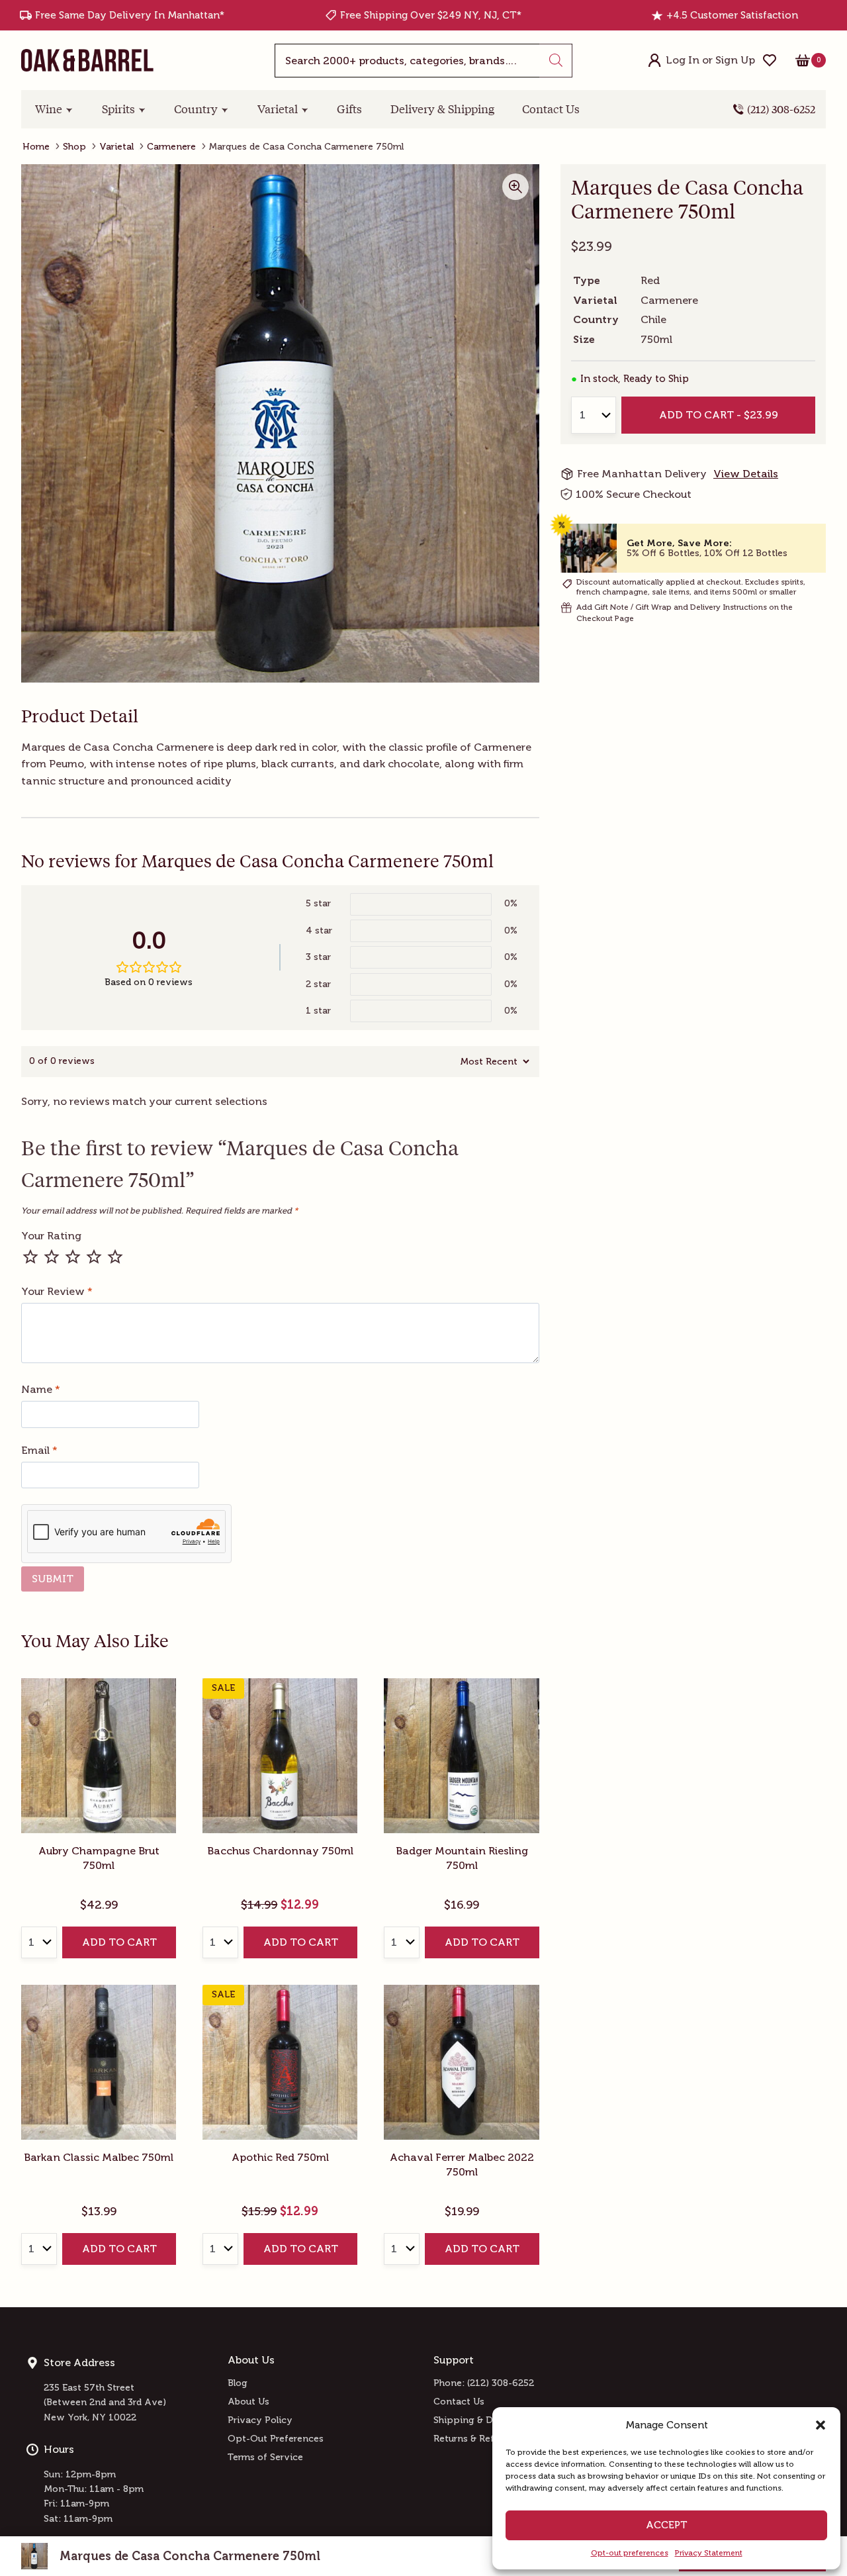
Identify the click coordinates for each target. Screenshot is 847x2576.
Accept (667, 2525)
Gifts (349, 109)
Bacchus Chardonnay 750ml (280, 1851)
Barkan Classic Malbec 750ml (99, 2157)
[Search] (556, 61)
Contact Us (551, 109)
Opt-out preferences (630, 2553)
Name (41, 1389)
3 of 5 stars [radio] (73, 1257)
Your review (57, 1291)
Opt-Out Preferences (276, 2439)
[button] (821, 2425)
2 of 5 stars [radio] (52, 1257)
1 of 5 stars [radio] (30, 1257)
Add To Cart (119, 1942)
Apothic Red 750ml (280, 2157)
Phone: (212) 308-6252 (484, 2383)
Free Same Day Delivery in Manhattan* (130, 15)
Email (39, 1450)
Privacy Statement (709, 2553)
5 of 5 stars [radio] (115, 1257)
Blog (238, 2383)
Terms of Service (265, 2457)
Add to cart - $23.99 (718, 415)
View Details (746, 474)
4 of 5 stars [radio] (94, 1257)
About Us (248, 2402)
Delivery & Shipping (442, 109)
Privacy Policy (260, 2420)
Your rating (51, 1236)
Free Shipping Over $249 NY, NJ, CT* (431, 15)
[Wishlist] (770, 60)
